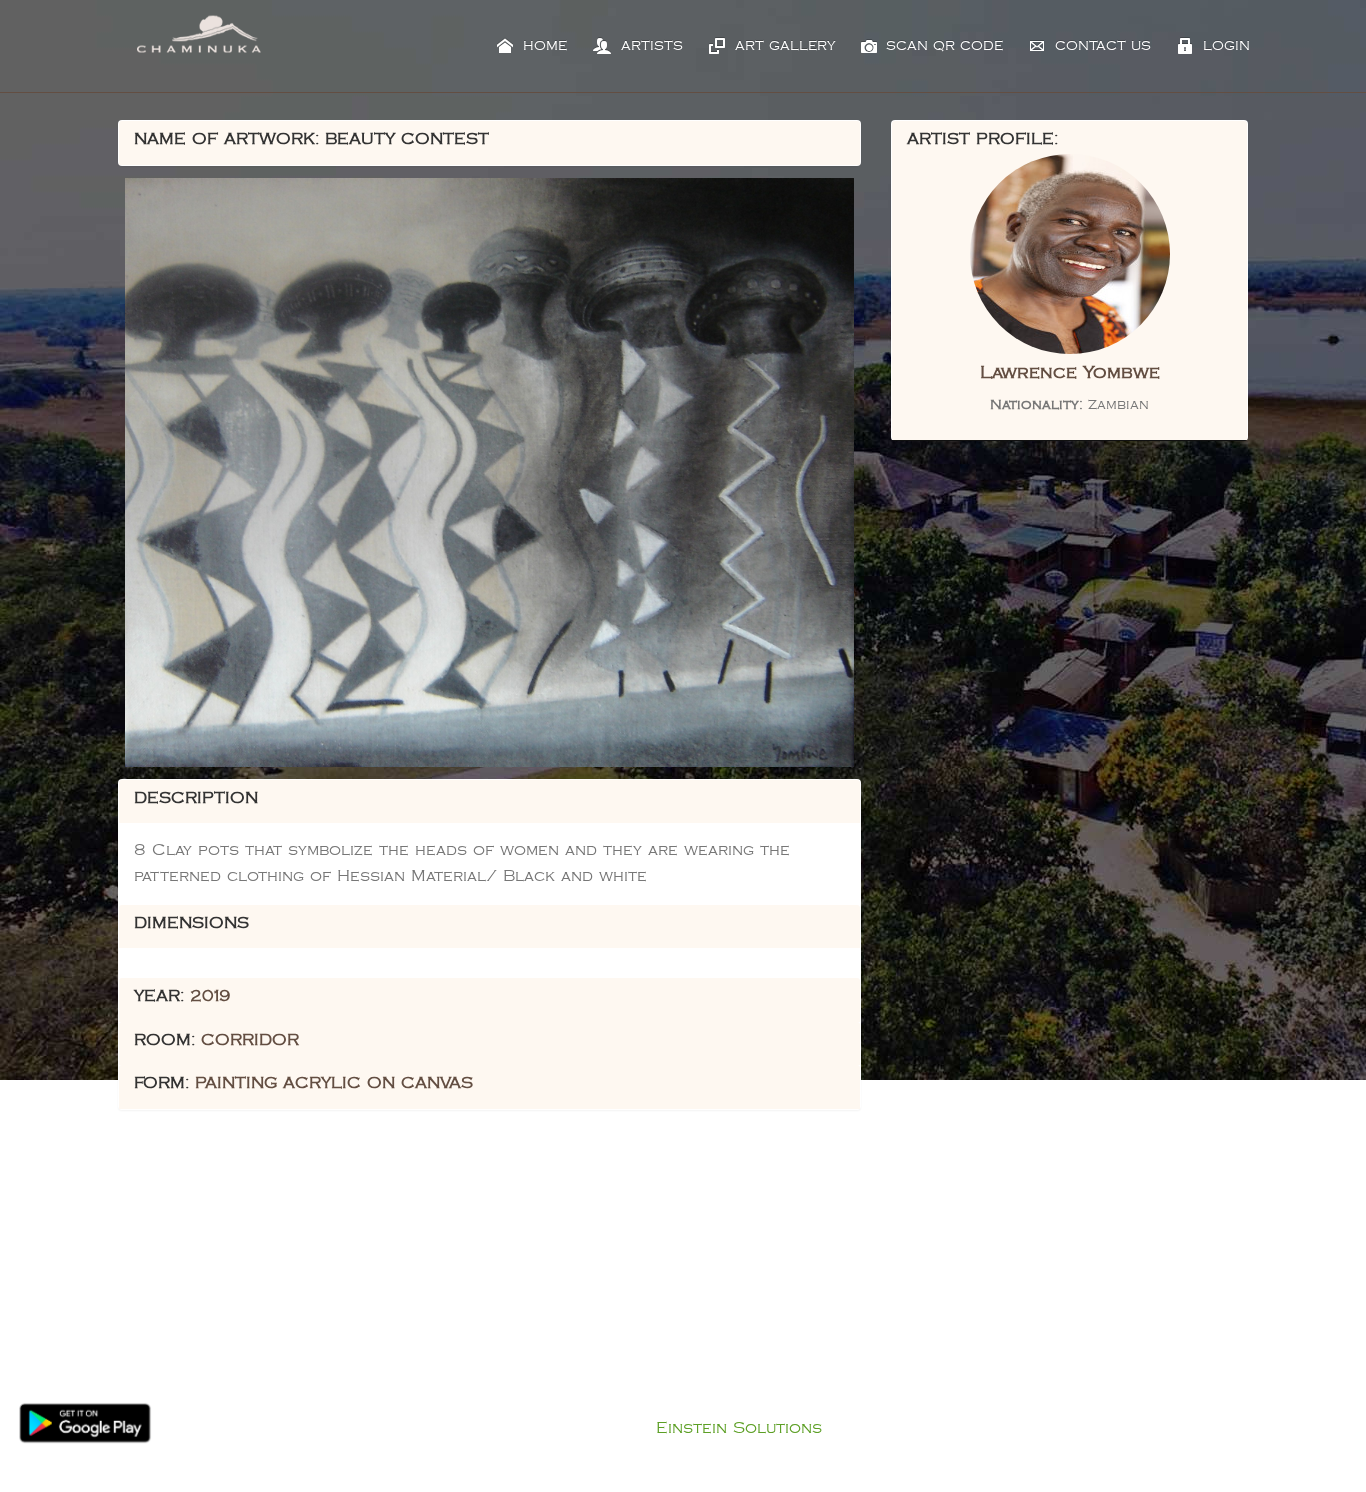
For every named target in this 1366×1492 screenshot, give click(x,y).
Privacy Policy (703, 1402)
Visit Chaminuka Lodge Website (940, 1367)
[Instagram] (716, 1290)
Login (1224, 46)
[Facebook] (650, 1290)
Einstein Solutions (739, 1428)
